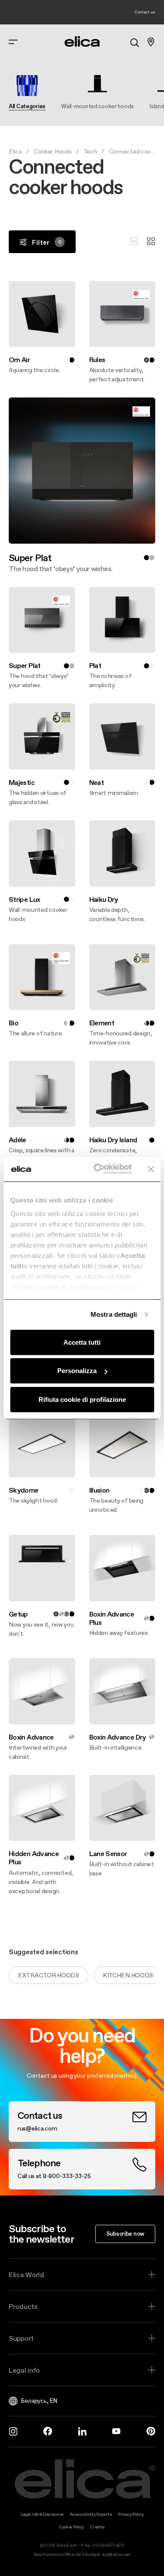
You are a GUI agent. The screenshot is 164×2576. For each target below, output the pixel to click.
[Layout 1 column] (134, 242)
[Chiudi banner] (151, 1169)
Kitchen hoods (128, 1975)
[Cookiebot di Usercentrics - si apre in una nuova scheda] (98, 1169)
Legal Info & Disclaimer (42, 2514)
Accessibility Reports (91, 2514)
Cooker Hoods (53, 151)
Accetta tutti (82, 1342)
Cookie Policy (72, 2527)
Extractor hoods (49, 1975)
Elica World (26, 2275)
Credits (98, 2527)
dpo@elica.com (116, 2554)
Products (23, 2306)
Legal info (24, 2370)
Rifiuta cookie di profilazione (82, 1399)
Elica (15, 151)
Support (21, 2338)
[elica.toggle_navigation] (13, 42)
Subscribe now (125, 2233)
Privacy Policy (131, 2514)
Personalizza (77, 1371)
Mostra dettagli (114, 1314)
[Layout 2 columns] (151, 242)
